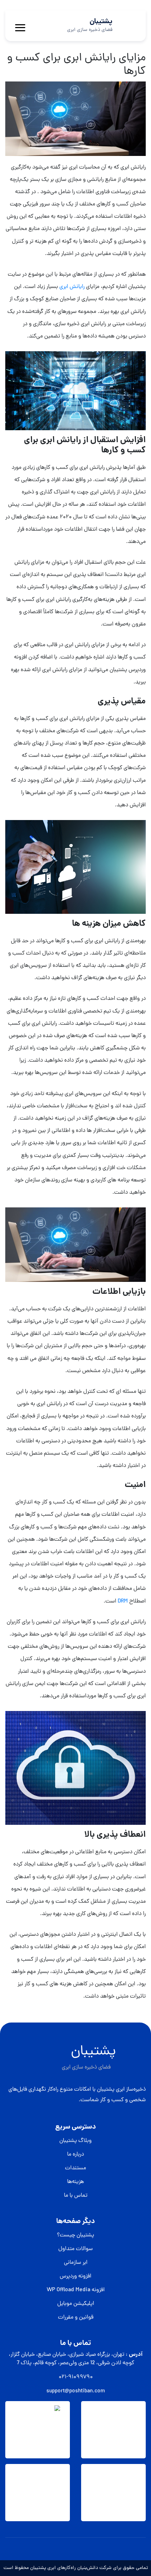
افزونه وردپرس (75, 2276)
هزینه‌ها (75, 2182)
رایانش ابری (72, 287)
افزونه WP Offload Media (76, 2290)
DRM (122, 1601)
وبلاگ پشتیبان (75, 2141)
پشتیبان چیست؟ (75, 2235)
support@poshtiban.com (76, 2391)
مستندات (75, 2168)
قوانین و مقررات (76, 2318)
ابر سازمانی (76, 2263)
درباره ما (75, 2155)
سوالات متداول (75, 2249)
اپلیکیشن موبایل (76, 2304)
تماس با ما (76, 2196)
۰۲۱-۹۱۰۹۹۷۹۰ (76, 2377)
